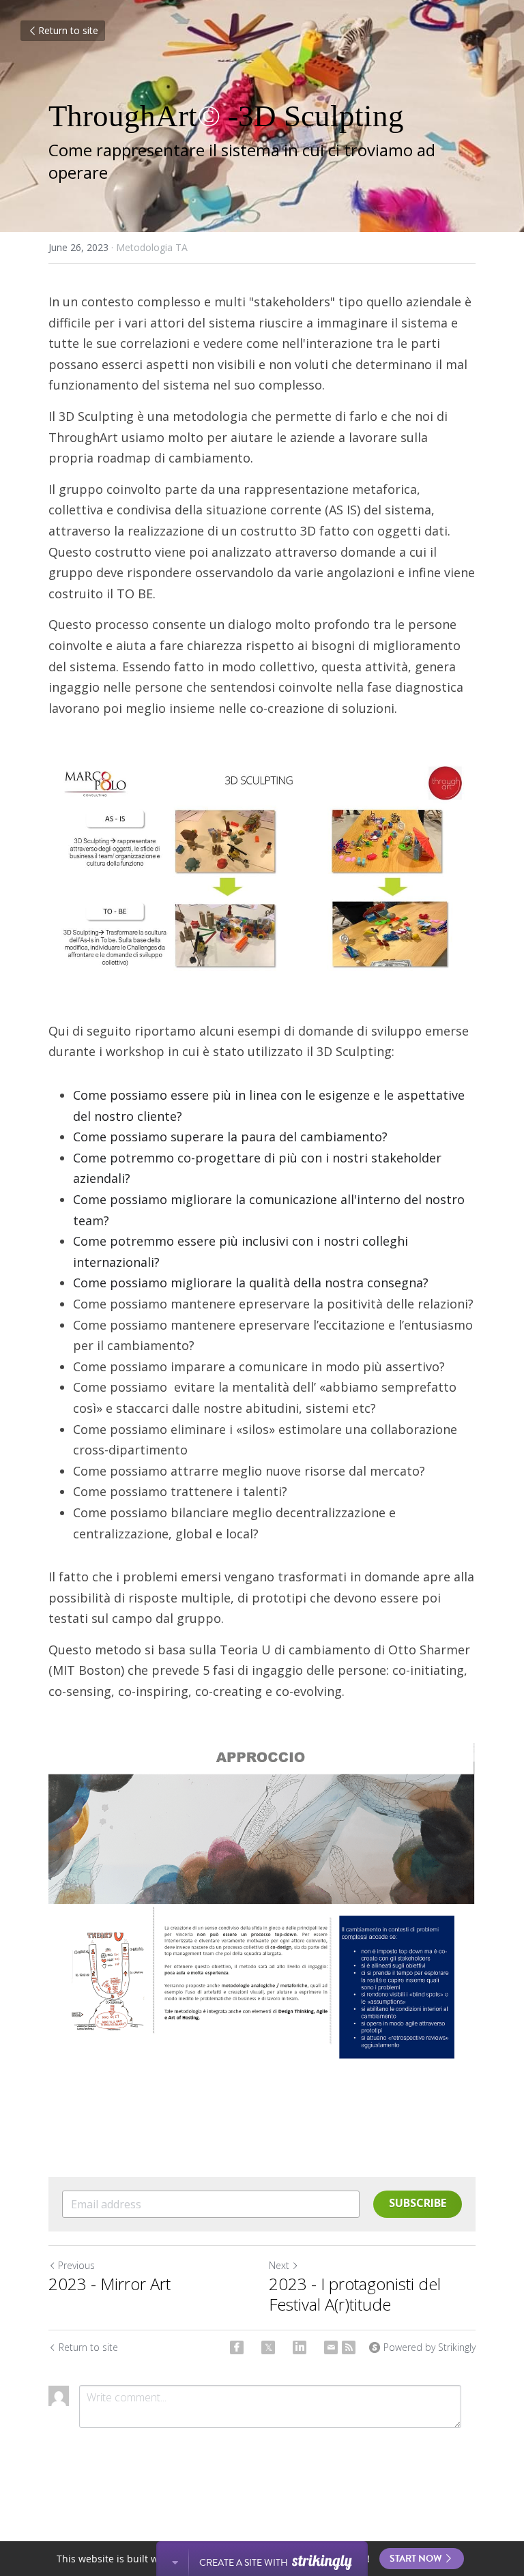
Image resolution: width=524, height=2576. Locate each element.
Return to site (68, 30)
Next (279, 2265)
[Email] (331, 2347)
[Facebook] (237, 2347)
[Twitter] (268, 2347)
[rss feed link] (349, 2347)
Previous (76, 2265)
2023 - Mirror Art (110, 2284)
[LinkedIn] (300, 2347)
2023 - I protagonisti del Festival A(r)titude (355, 2294)
